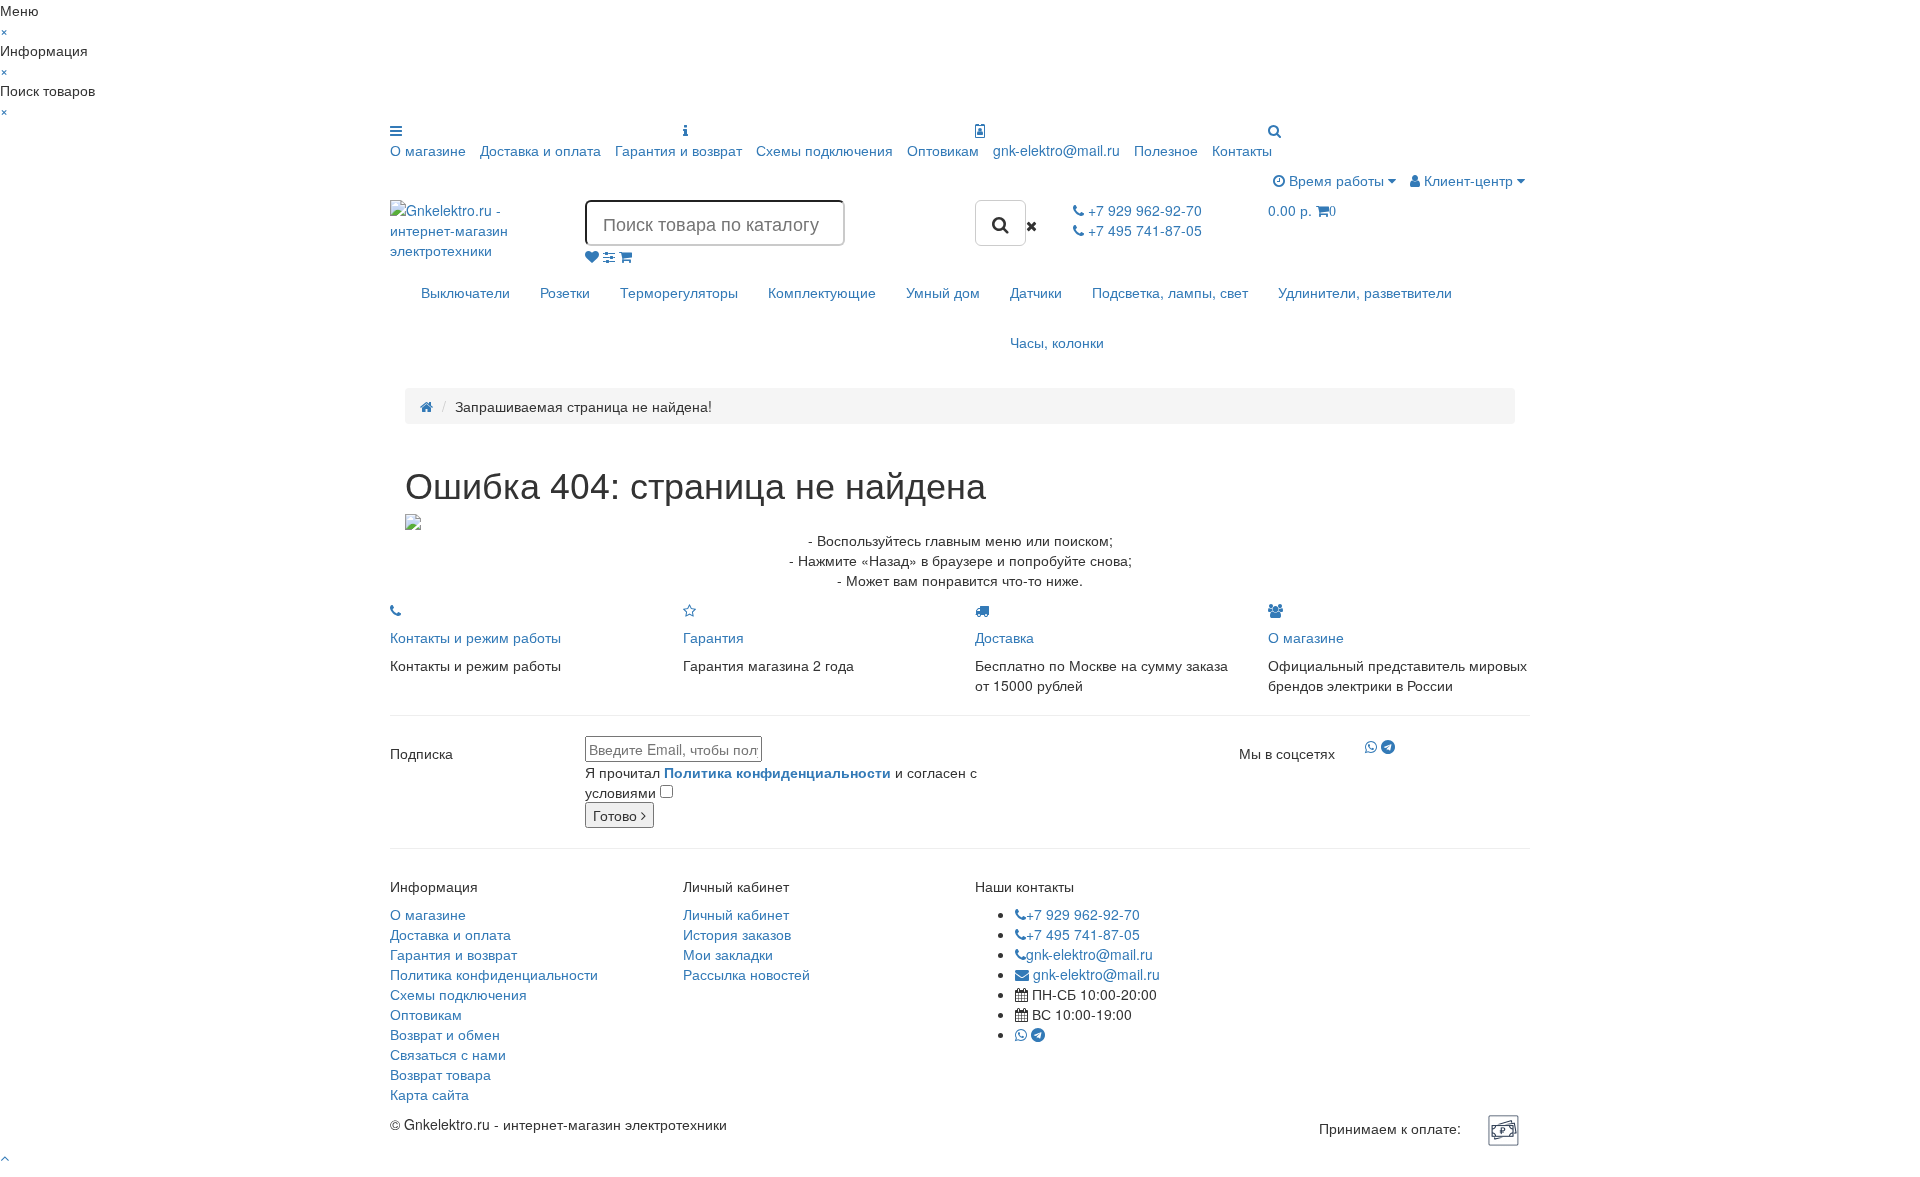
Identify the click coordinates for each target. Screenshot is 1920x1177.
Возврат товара (440, 1074)
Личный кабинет (736, 914)
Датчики (1036, 292)
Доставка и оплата (540, 150)
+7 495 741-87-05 (1083, 934)
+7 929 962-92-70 (1083, 914)
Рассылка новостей (746, 974)
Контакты (1242, 150)
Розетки (565, 292)
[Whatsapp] (1371, 746)
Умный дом (943, 292)
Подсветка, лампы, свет (1170, 292)
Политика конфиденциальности (494, 974)
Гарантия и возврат (678, 150)
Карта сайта (429, 1094)
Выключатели (465, 292)
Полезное (1166, 150)
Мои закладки (728, 954)
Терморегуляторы (679, 292)
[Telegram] (1388, 746)
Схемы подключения (824, 150)
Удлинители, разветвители (1365, 292)
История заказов (737, 934)
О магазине (428, 150)
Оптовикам (943, 150)
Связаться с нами (448, 1054)
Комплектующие (822, 292)
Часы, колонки (1057, 342)
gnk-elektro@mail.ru (1056, 150)
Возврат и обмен (445, 1034)
